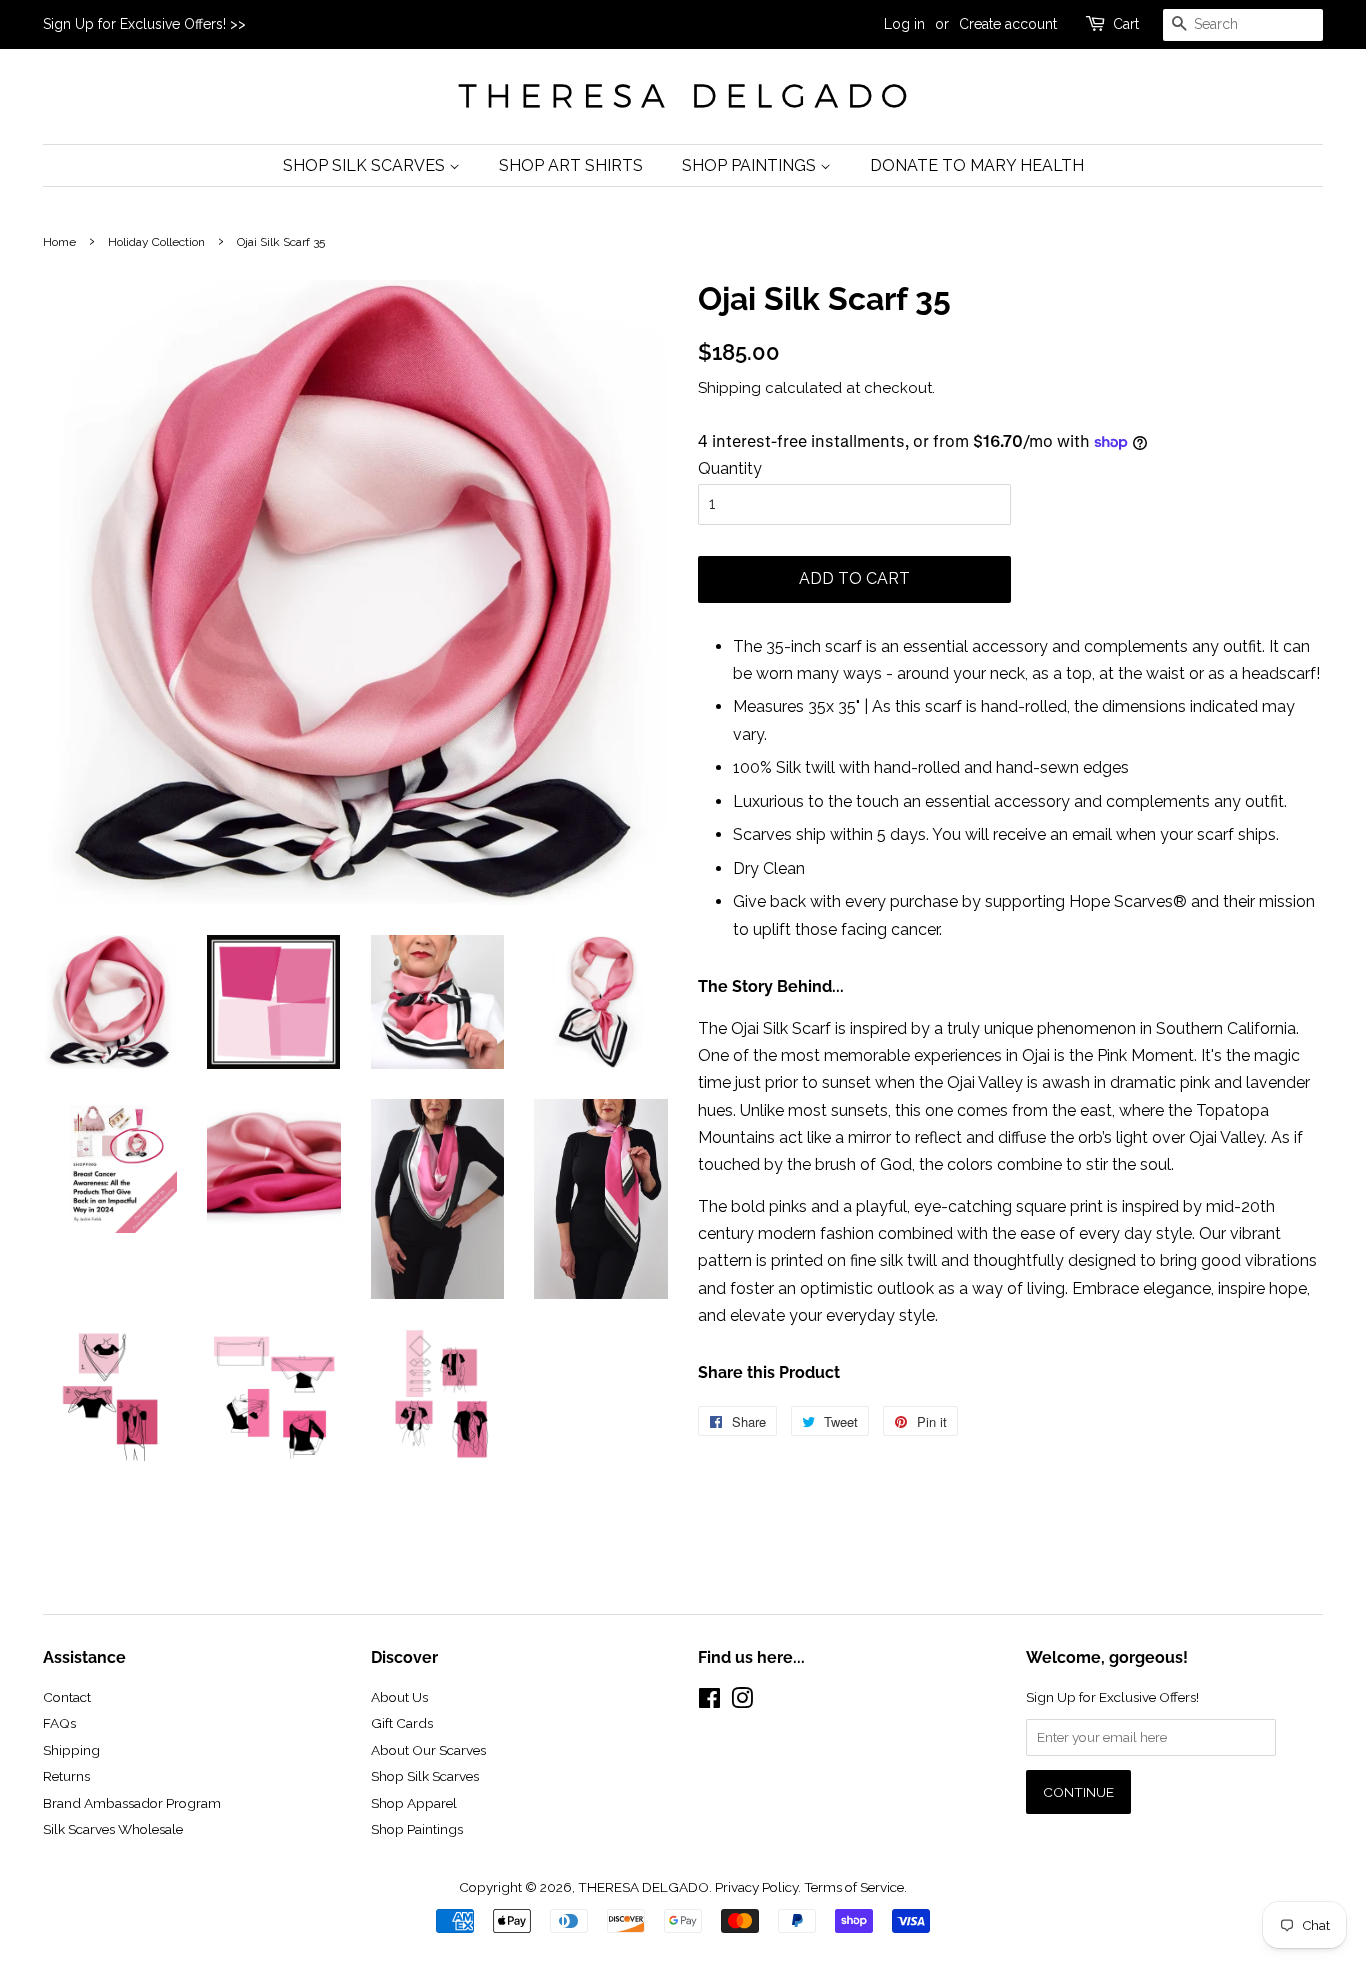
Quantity (730, 468)
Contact (67, 1697)
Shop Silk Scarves (366, 165)
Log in (904, 24)
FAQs (59, 1723)
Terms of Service (854, 1887)
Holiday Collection (156, 242)
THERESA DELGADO (643, 1887)
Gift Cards (402, 1723)
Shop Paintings (751, 165)
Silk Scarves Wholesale (113, 1829)
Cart (1126, 24)
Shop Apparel (414, 1803)
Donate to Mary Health (977, 165)
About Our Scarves (428, 1750)
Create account (1008, 24)
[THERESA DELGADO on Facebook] (709, 1702)
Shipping (729, 388)
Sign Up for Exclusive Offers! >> (144, 24)
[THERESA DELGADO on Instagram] (742, 1702)
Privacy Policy (756, 1887)
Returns (66, 1776)
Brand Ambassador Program (132, 1803)
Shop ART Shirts (571, 165)
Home (59, 242)
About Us (399, 1697)
